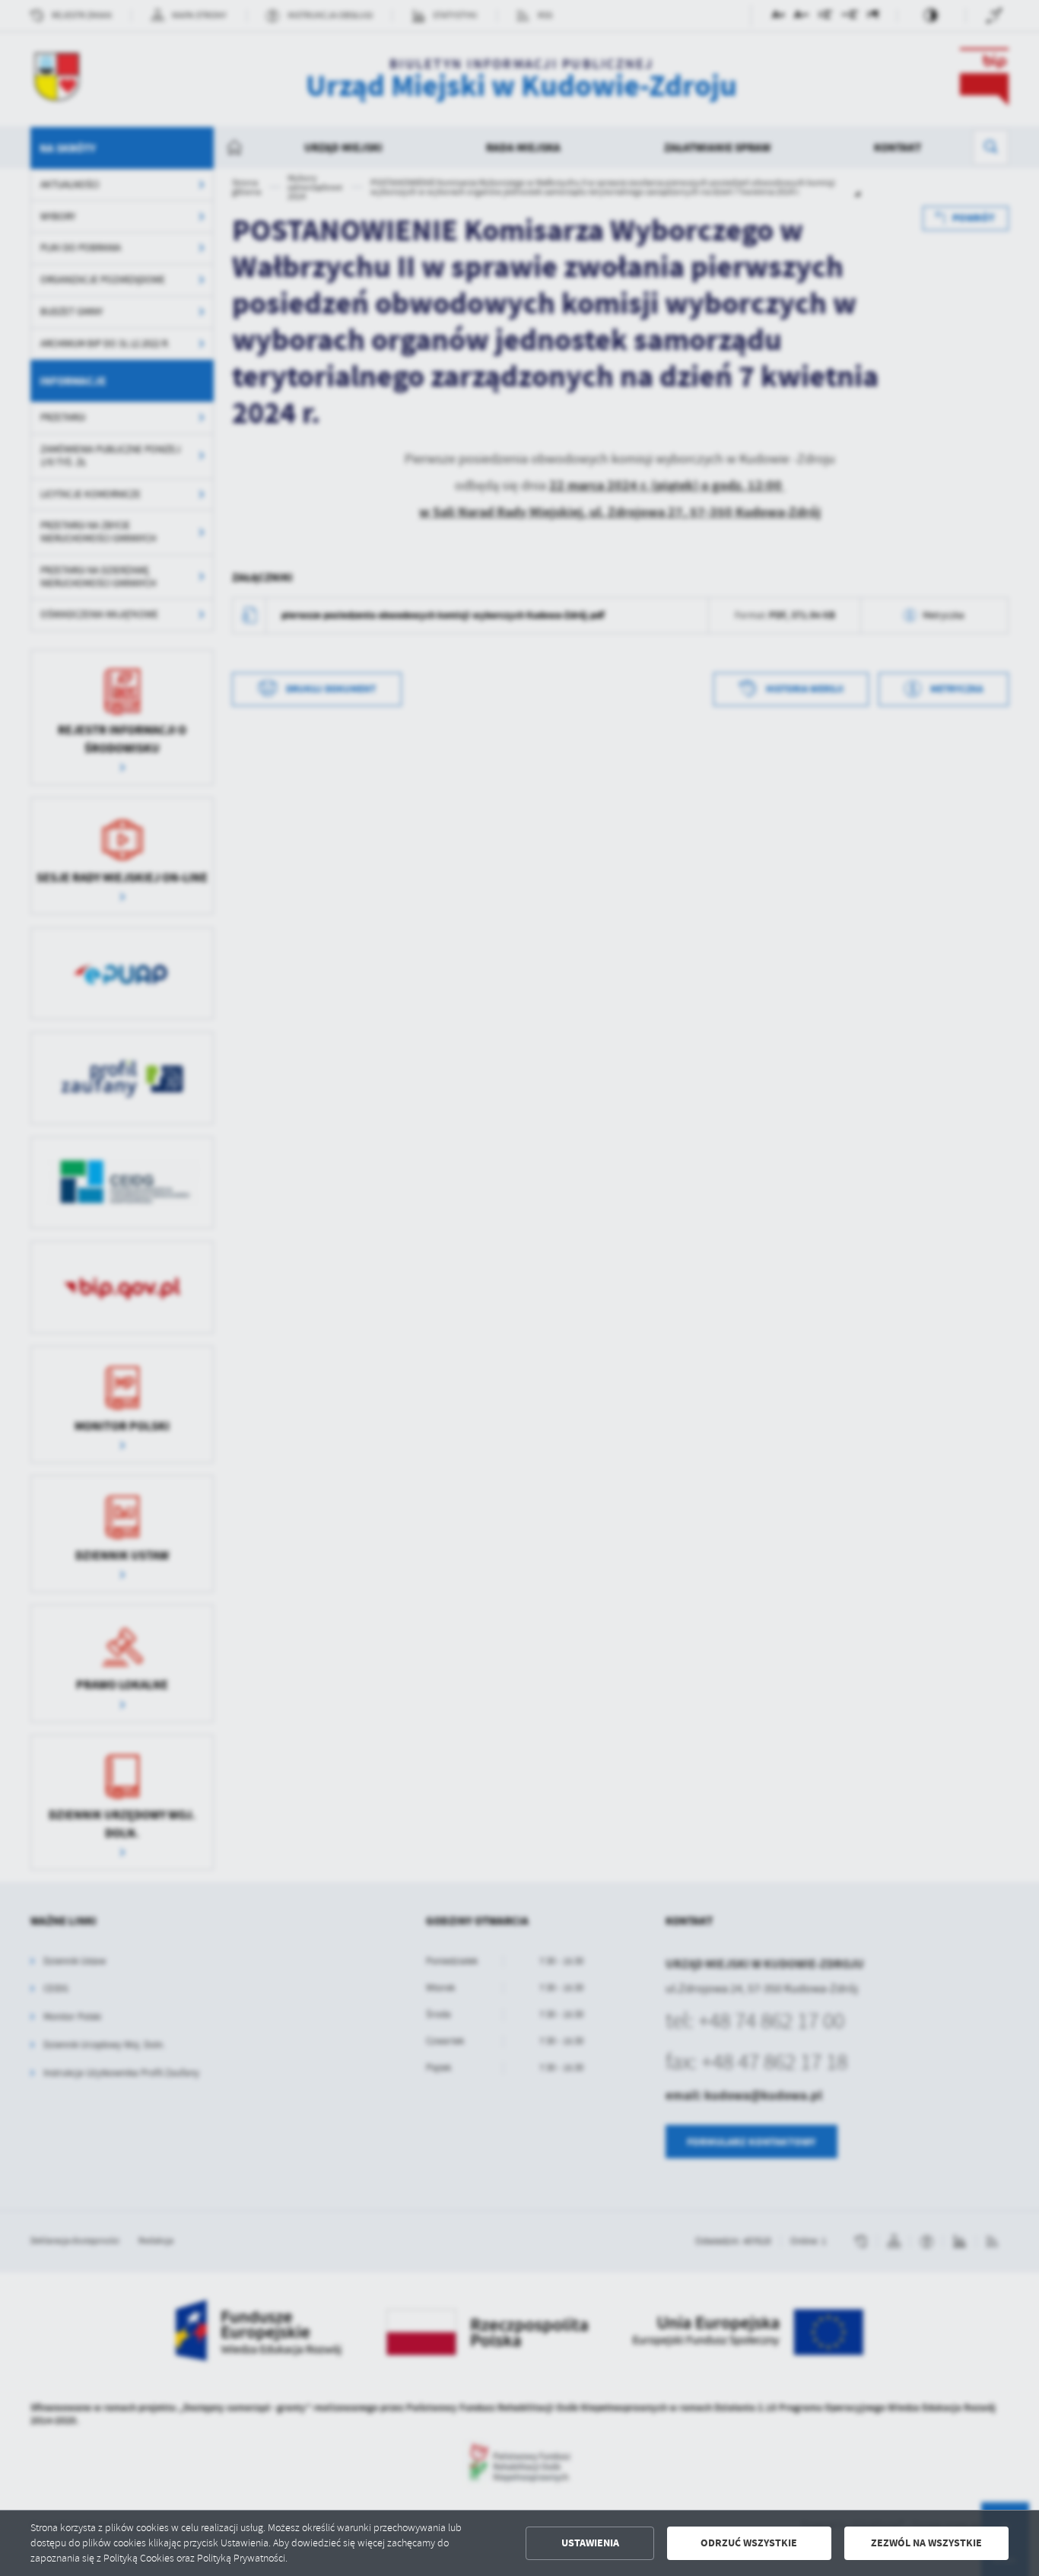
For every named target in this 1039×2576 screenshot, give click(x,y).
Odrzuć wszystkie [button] (749, 2543)
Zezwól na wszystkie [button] (926, 2543)
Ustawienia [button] (590, 2543)
